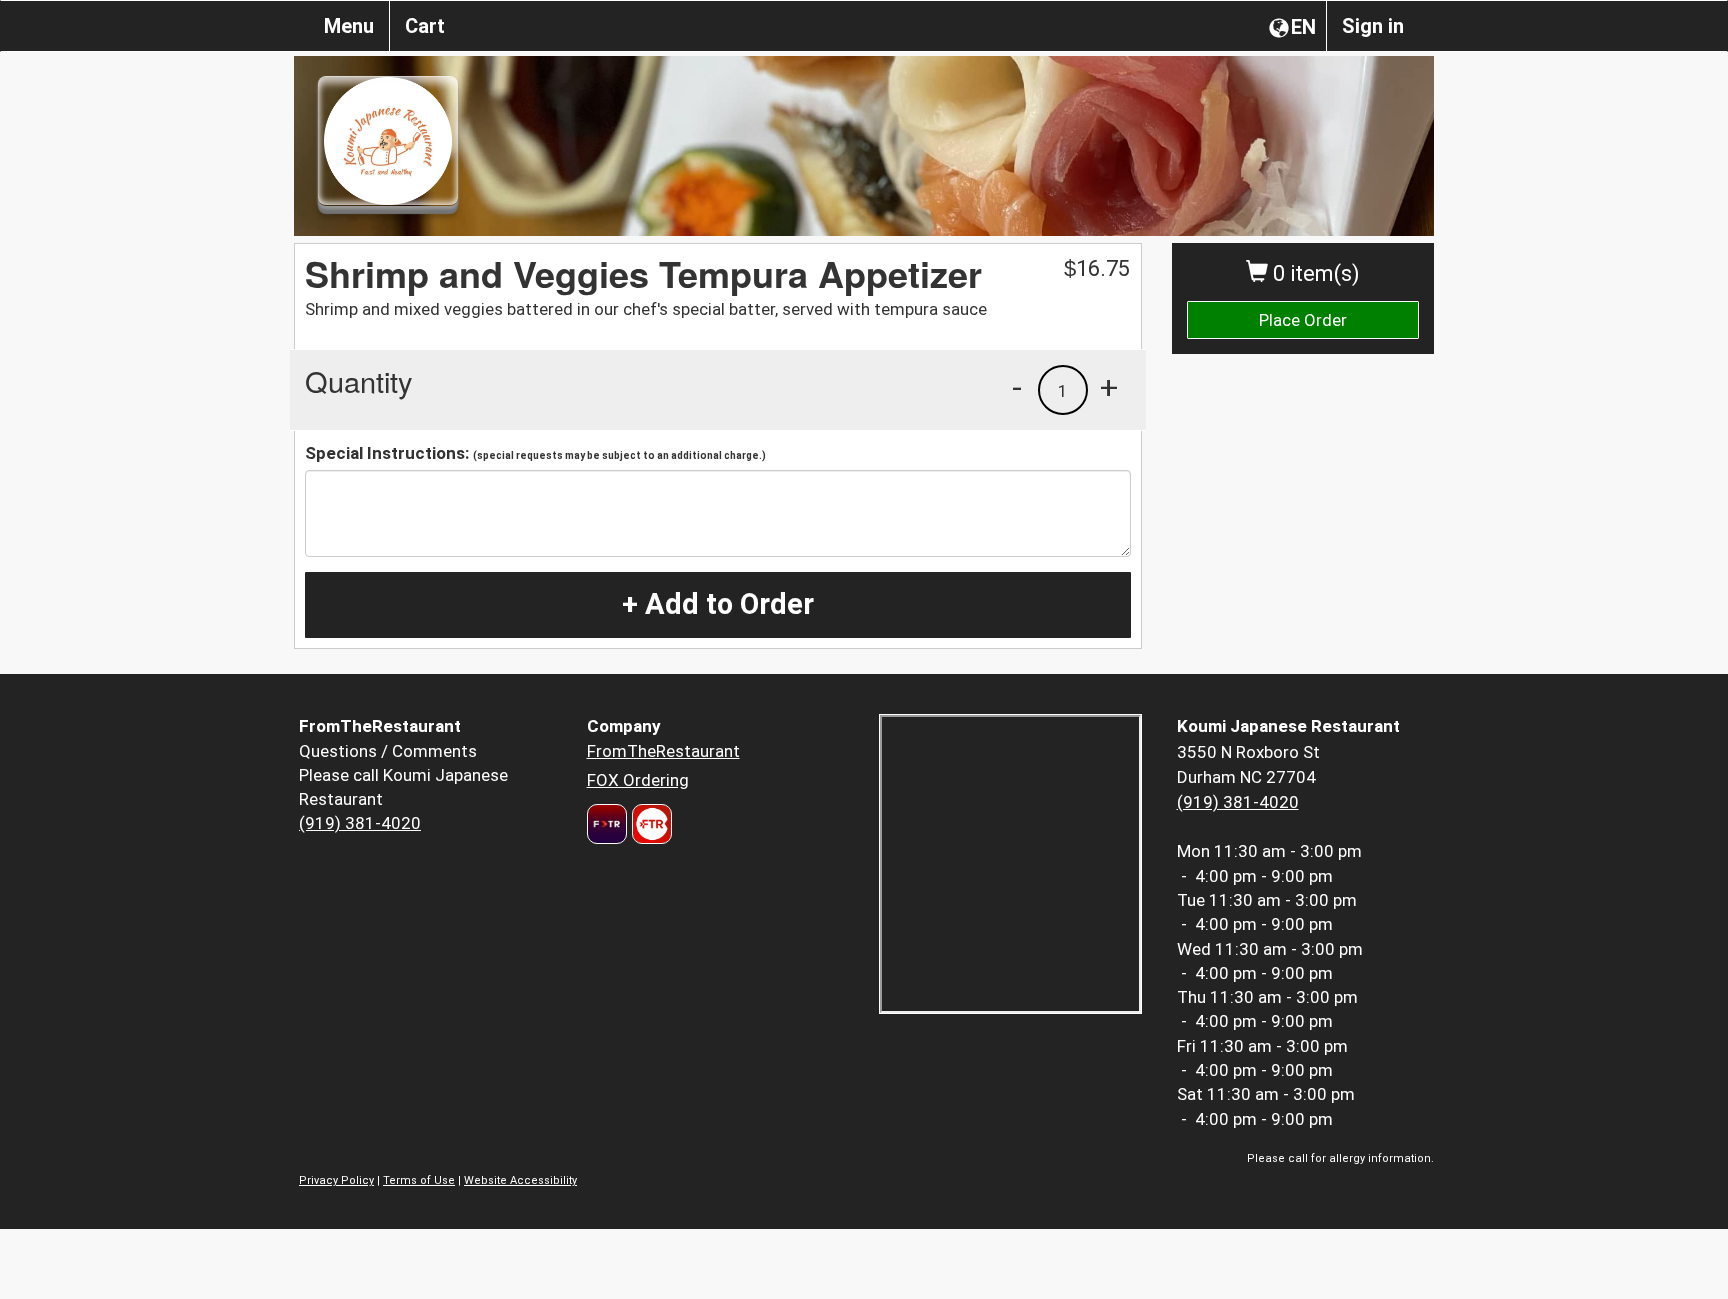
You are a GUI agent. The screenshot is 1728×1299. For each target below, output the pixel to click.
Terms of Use (419, 1180)
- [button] (1017, 387)
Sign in (1373, 26)
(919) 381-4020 (360, 823)
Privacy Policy (336, 1180)
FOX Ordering (638, 780)
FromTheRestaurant (663, 751)
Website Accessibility (520, 1180)
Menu (349, 26)
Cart (425, 26)
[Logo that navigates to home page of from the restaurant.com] (607, 824)
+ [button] (1109, 387)
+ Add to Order (718, 604)
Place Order (1303, 320)
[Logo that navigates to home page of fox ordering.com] (649, 824)
